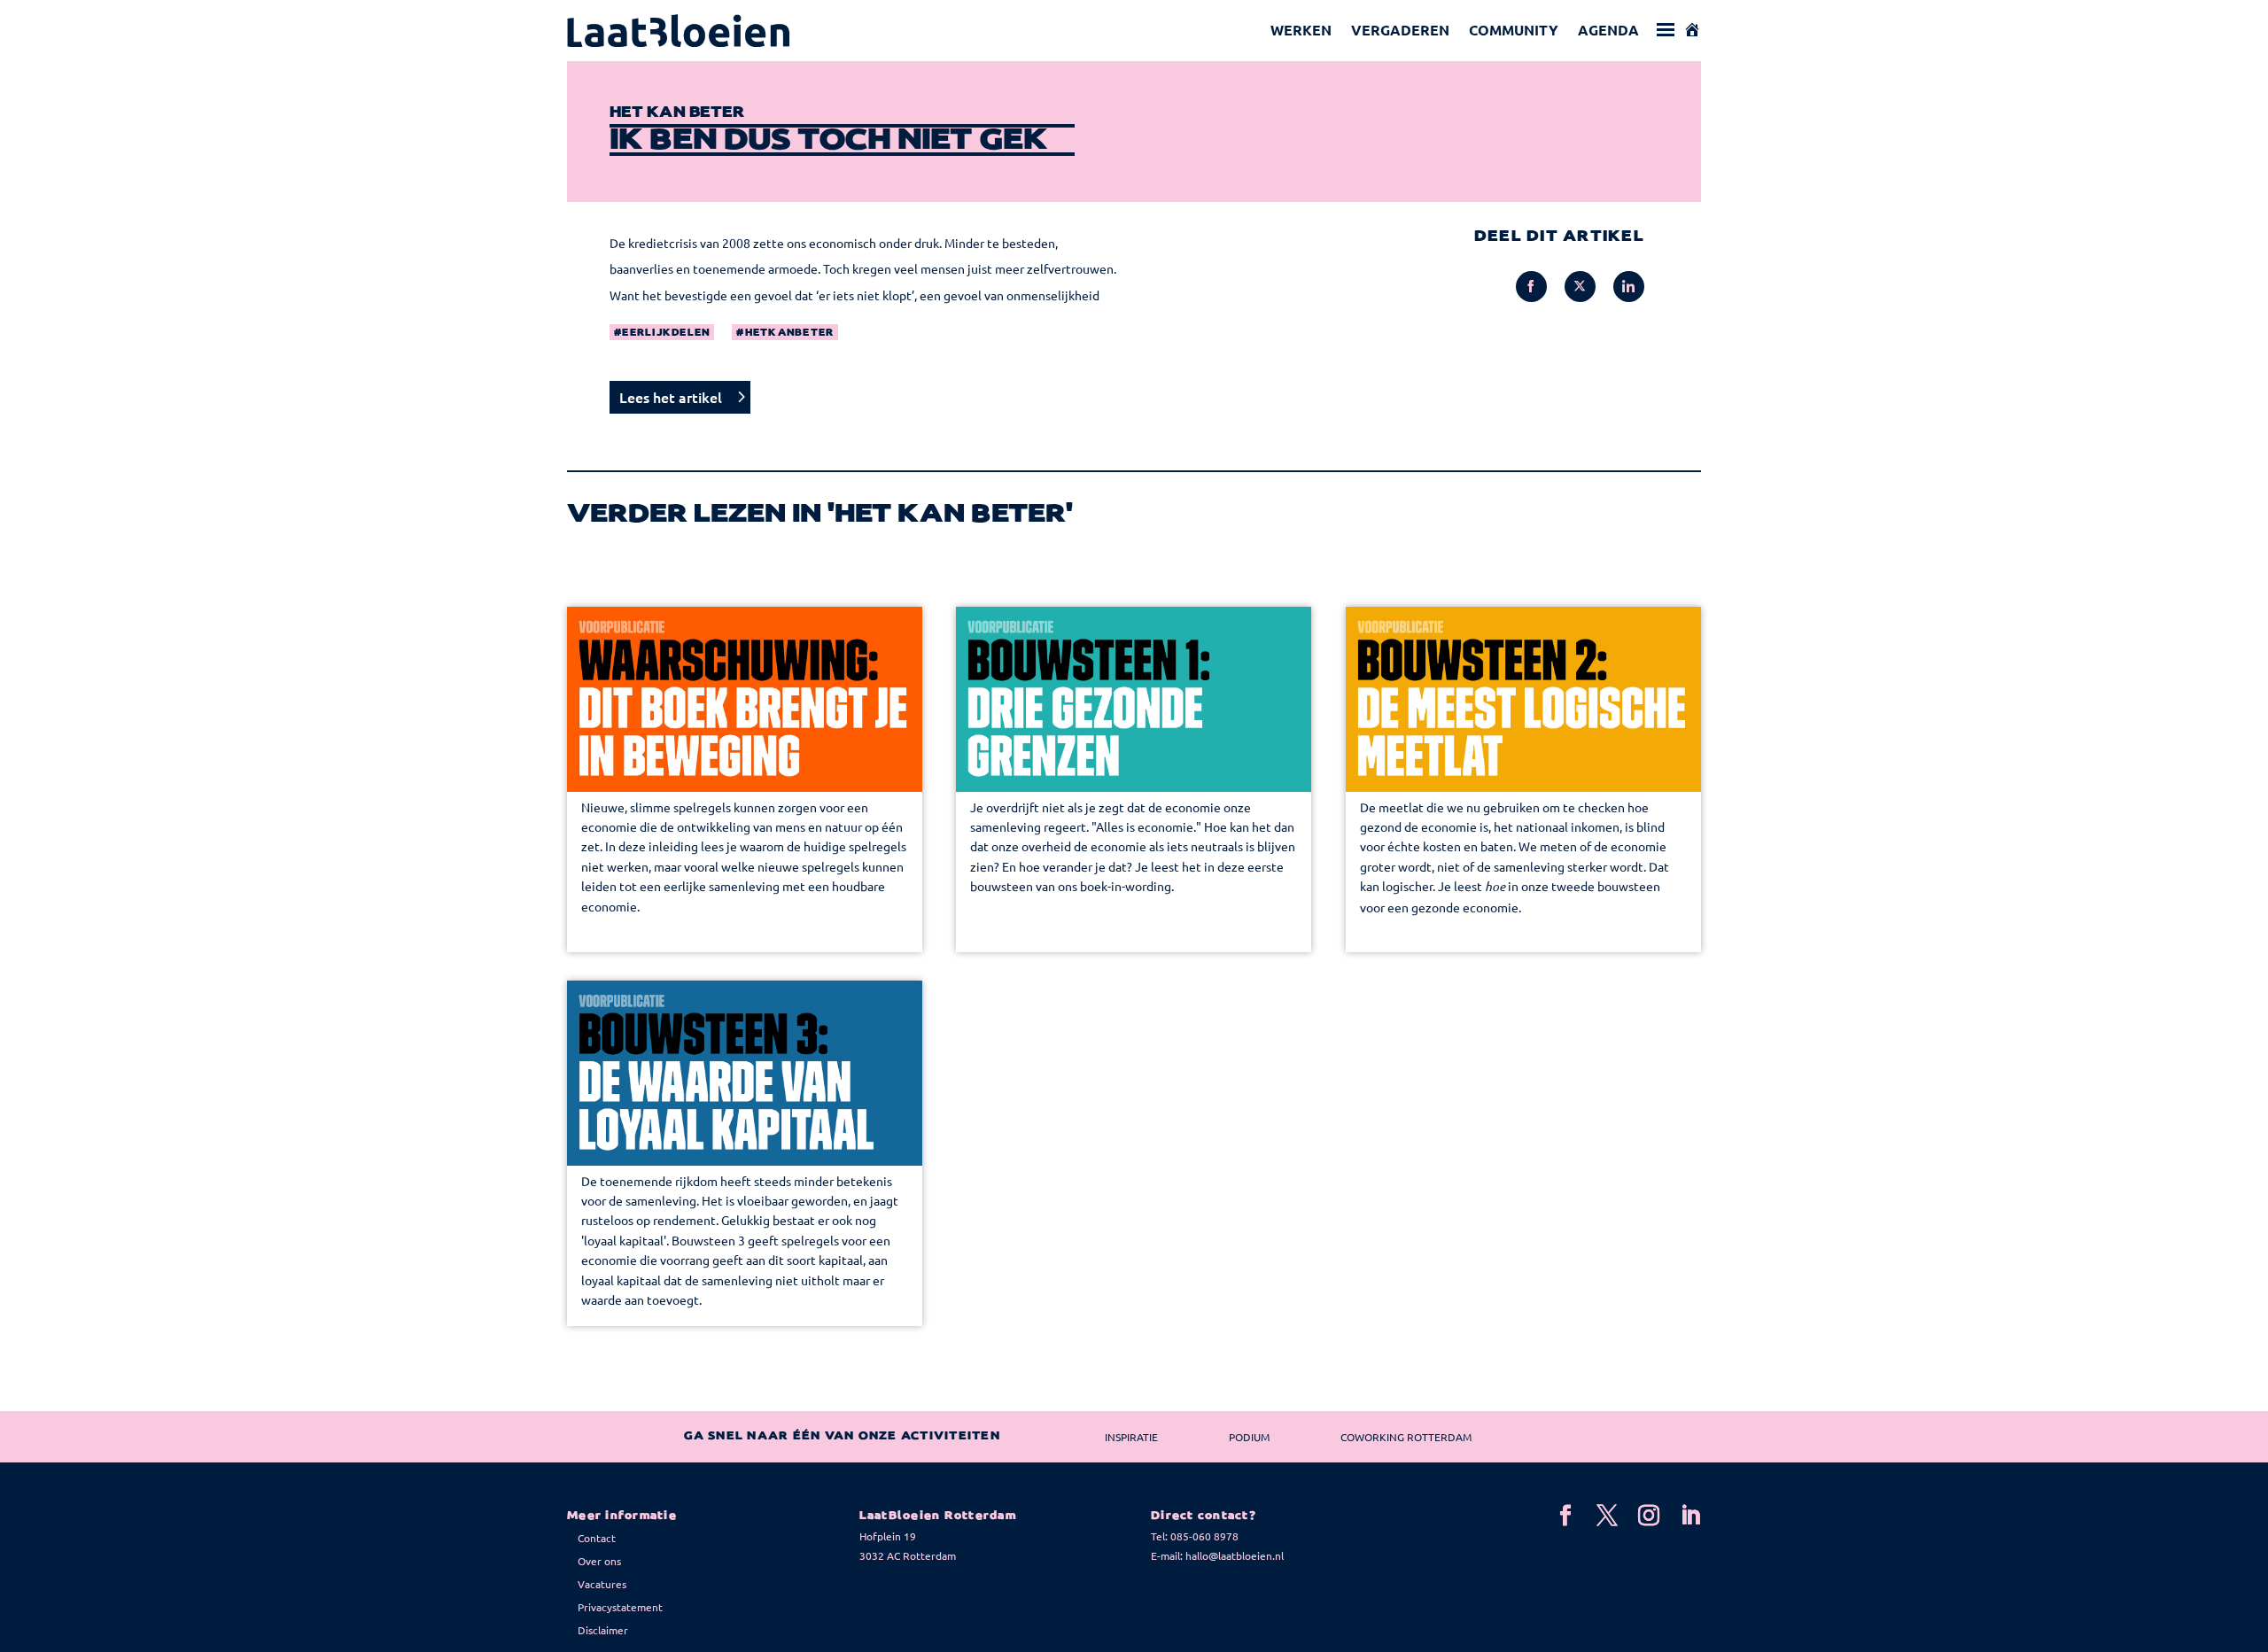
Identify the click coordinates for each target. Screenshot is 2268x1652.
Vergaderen (1400, 30)
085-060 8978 (1204, 1536)
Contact (597, 1538)
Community (1514, 30)
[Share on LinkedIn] (1629, 287)
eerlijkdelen (666, 333)
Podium (1249, 1437)
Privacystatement (620, 1607)
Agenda (1608, 30)
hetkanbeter (790, 333)
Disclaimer (603, 1630)
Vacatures (602, 1584)
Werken (1301, 30)
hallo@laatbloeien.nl (1235, 1555)
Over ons (599, 1561)
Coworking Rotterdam (1406, 1437)
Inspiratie (1131, 1437)
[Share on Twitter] (1580, 287)
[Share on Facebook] (1531, 287)
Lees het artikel (671, 397)
